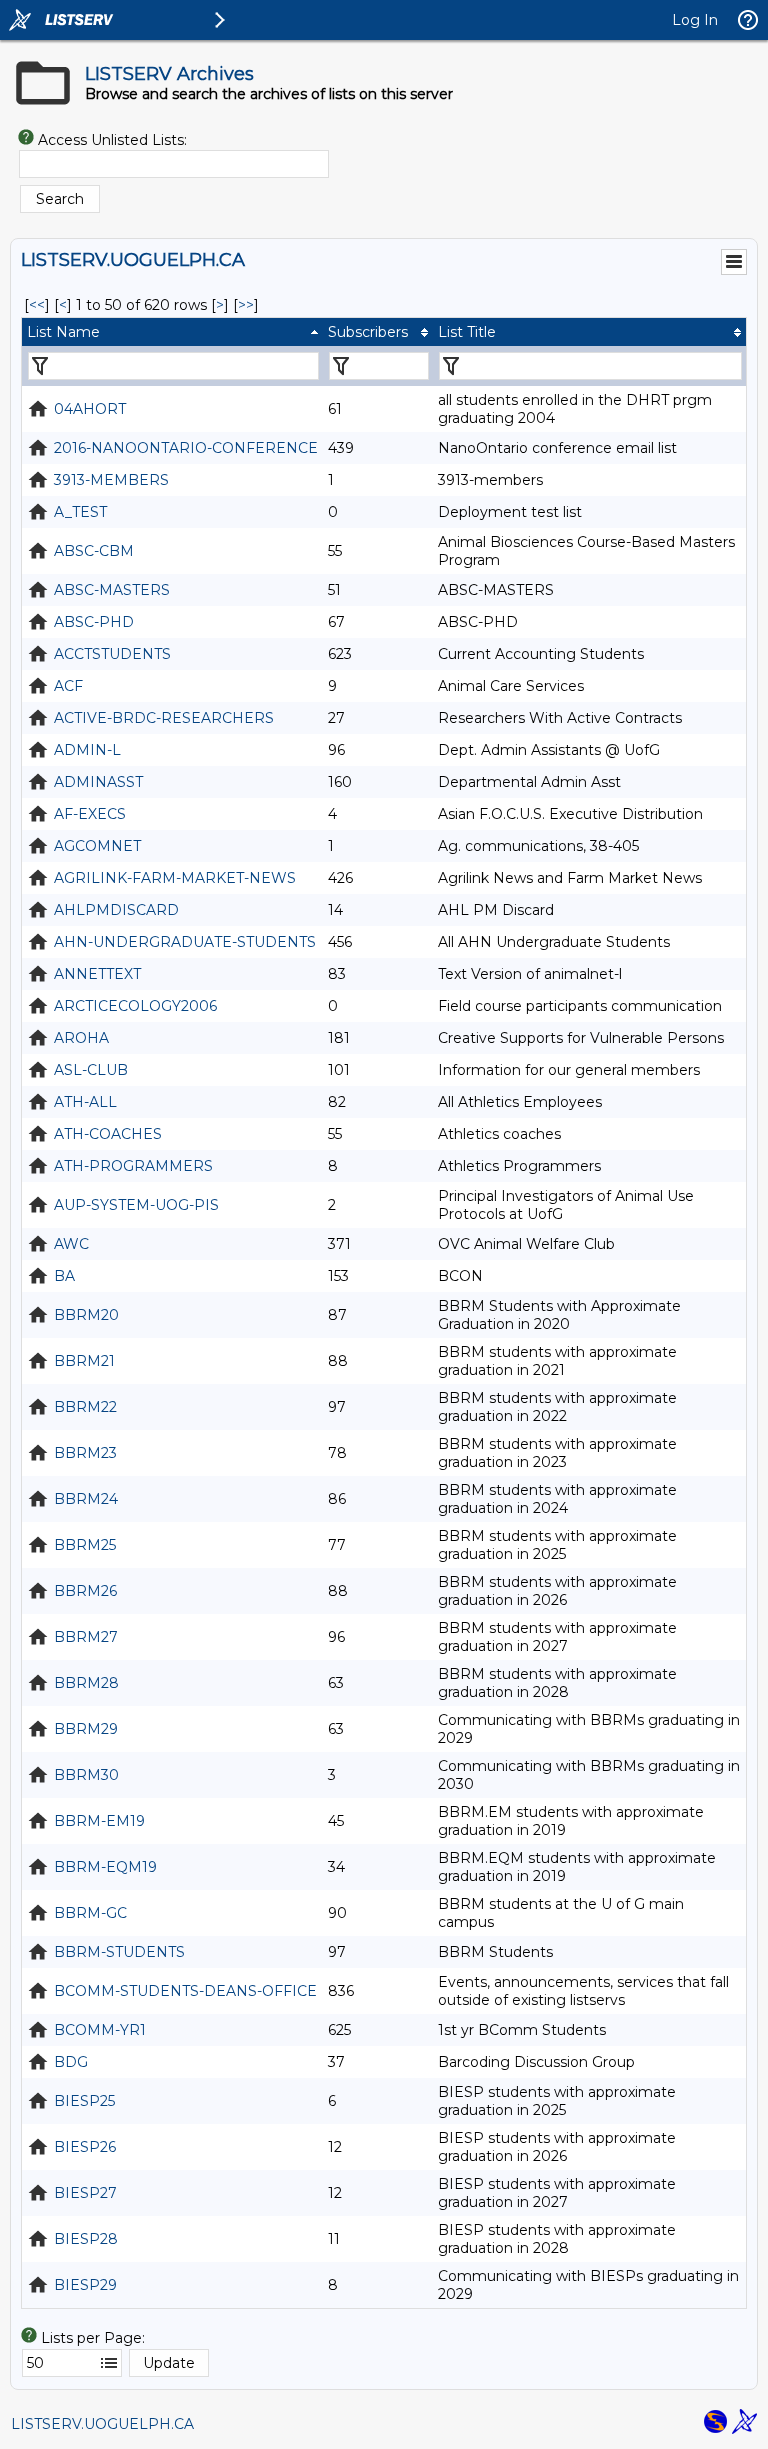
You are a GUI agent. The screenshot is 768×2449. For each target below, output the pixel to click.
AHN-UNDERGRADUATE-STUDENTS (185, 942)
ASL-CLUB (91, 1070)
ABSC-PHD (94, 622)
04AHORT (90, 409)
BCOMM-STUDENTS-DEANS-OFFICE (185, 1991)
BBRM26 (85, 1591)
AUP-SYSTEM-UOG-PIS (136, 1205)
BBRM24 (86, 1499)
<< (37, 305)
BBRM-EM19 (99, 1821)
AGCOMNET (97, 846)
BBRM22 (85, 1407)
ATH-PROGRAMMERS (133, 1166)
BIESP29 (85, 2285)
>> (246, 305)
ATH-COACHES (108, 1134)
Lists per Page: (93, 2338)
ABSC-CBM (94, 551)
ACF (68, 686)
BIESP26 (85, 2147)
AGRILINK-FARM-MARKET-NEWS (175, 878)
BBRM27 (86, 1637)
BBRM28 (86, 1683)
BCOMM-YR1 (100, 2030)
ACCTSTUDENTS (112, 654)
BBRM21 (84, 1361)
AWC (71, 1244)
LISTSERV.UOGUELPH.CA (102, 2424)
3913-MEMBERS (111, 480)
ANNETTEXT (97, 974)
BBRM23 (85, 1453)
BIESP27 (85, 2193)
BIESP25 (84, 2101)
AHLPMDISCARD (116, 910)
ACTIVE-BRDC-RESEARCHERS (164, 718)
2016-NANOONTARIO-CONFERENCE (186, 448)
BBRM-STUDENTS (119, 1952)
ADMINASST (98, 782)
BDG (71, 2062)
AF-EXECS (90, 814)
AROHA (81, 1038)
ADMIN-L (87, 750)
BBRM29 (86, 1729)
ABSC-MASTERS (112, 590)
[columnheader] (172, 332)
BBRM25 (85, 1545)
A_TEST (80, 512)
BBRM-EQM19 (105, 1867)
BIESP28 (86, 2239)
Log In (695, 20)
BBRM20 (86, 1315)
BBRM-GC (90, 1913)
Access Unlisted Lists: (112, 140)
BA (64, 1276)
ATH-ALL (85, 1102)
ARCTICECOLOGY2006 (135, 1006)
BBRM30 (86, 1775)
